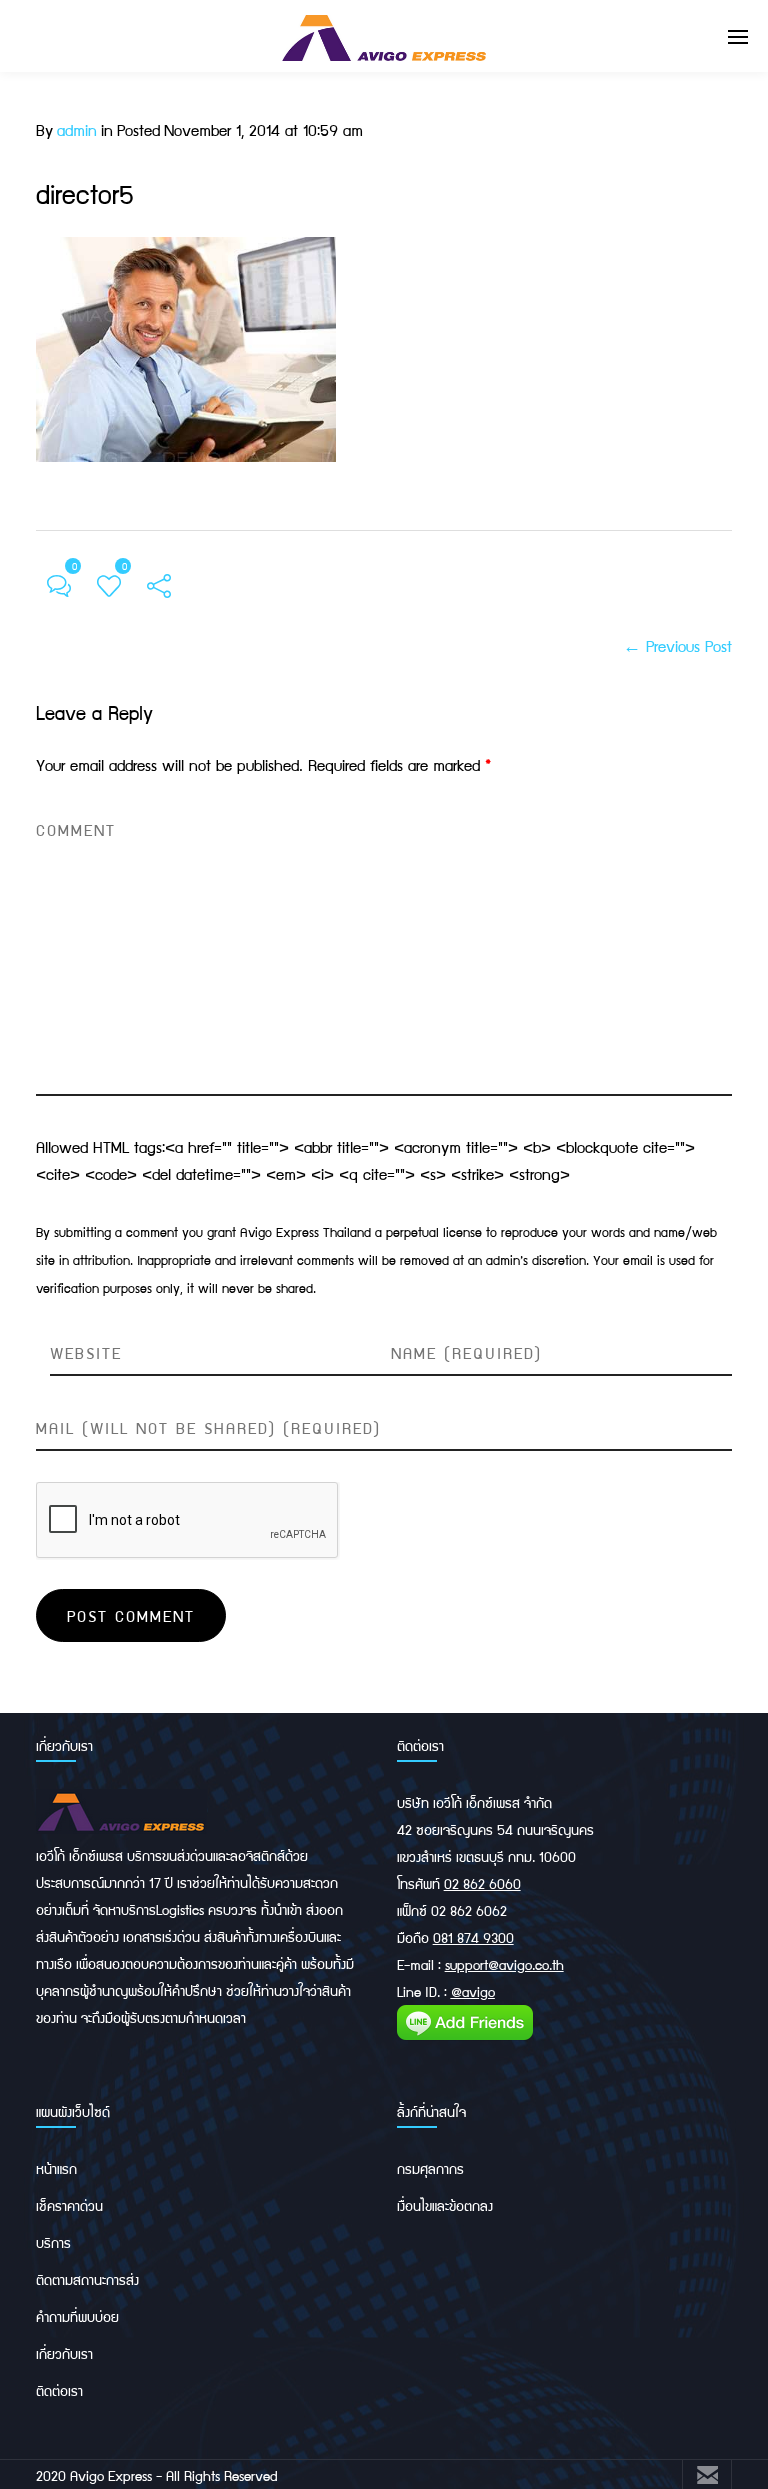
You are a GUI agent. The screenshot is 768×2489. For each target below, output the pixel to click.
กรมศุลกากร (430, 2168)
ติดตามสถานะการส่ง (87, 2279)
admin (77, 129)
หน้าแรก (56, 2168)
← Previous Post (677, 645)
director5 (84, 193)
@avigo (473, 1991)
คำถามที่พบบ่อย (77, 2316)
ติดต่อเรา (59, 2390)
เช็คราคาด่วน (69, 2205)
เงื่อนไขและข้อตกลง (445, 2205)
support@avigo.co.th (504, 1964)
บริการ (53, 2242)
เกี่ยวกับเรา (64, 2353)
